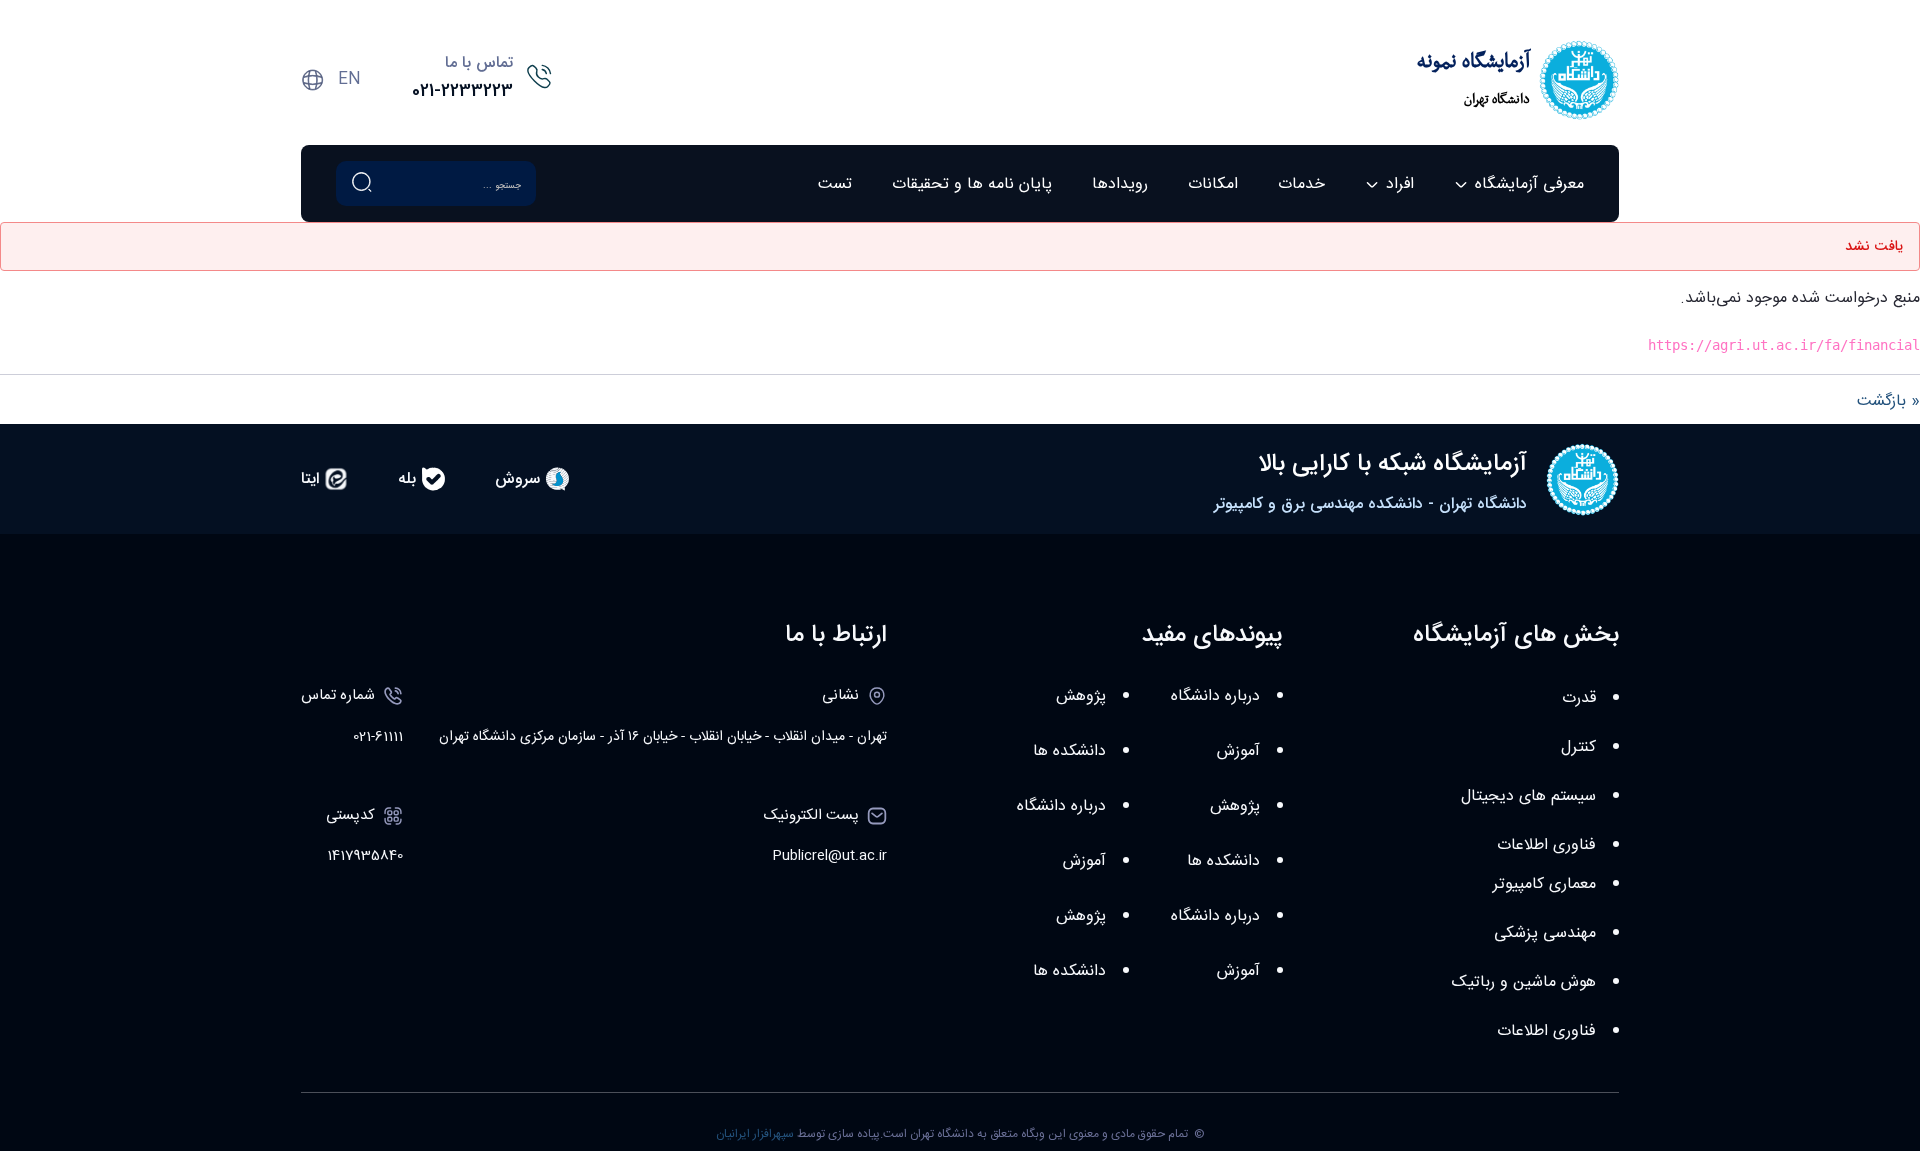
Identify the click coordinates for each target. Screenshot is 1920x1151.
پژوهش (1235, 806)
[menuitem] (1519, 184)
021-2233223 (462, 91)
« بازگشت (1888, 401)
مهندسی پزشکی (1545, 933)
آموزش (1238, 751)
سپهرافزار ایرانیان (755, 1134)
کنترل (1578, 747)
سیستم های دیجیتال (1528, 796)
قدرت (1579, 698)
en (349, 79)
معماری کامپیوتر (1544, 884)
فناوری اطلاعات (1546, 845)
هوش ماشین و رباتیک (1524, 982)
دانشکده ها (1223, 861)
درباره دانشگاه (1215, 696)
